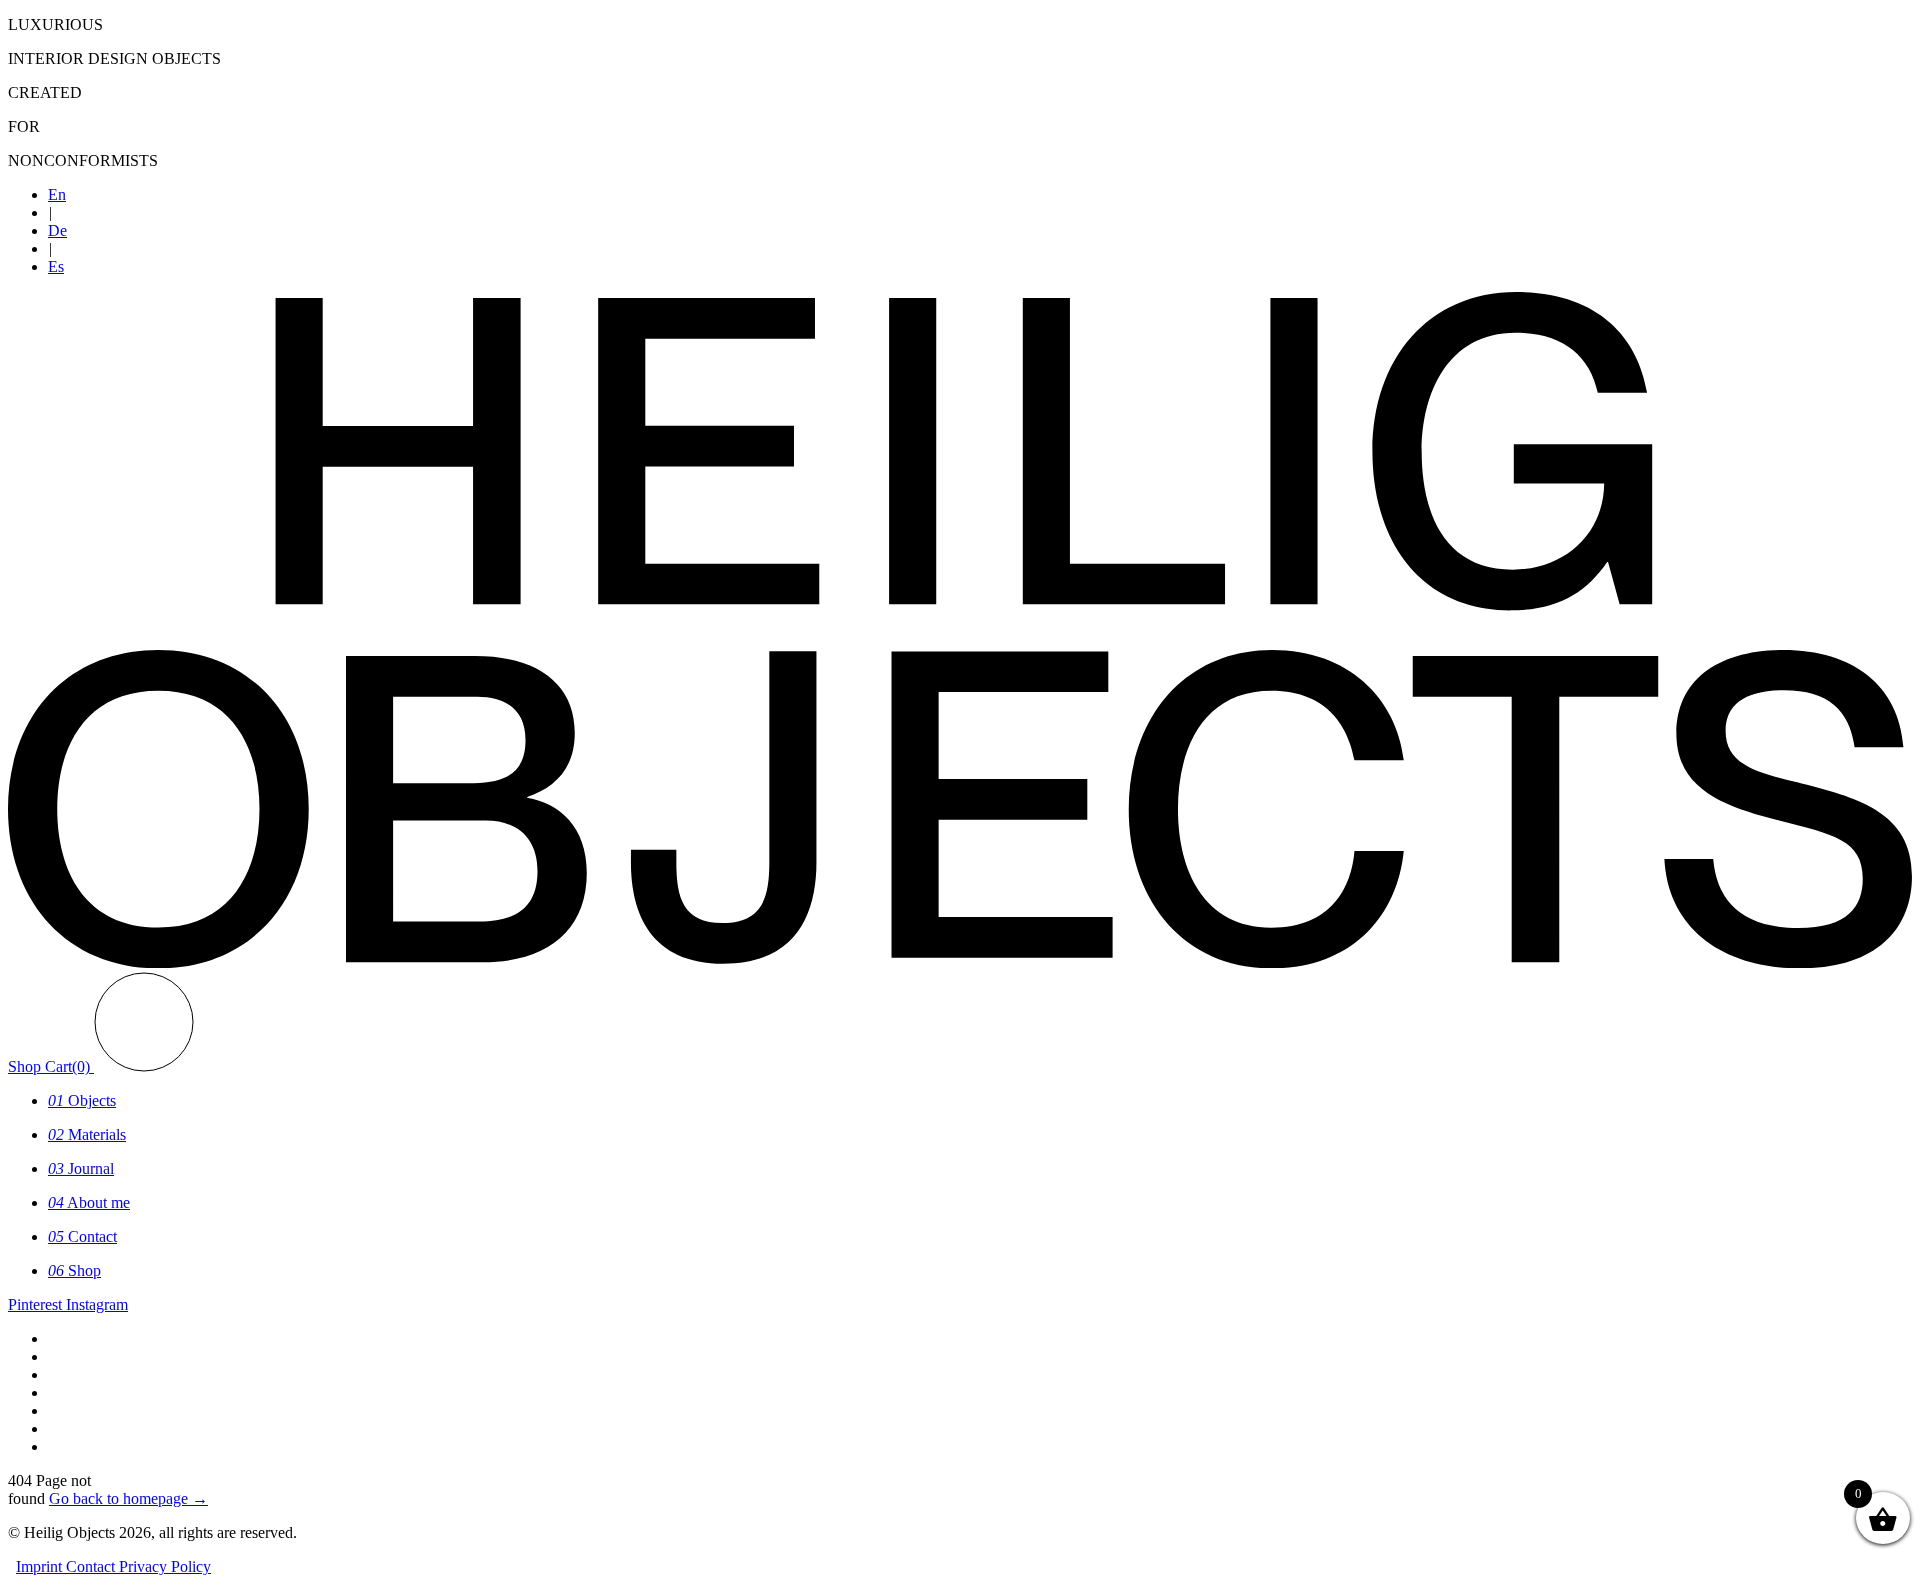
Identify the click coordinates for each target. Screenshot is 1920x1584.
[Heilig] (960, 962)
